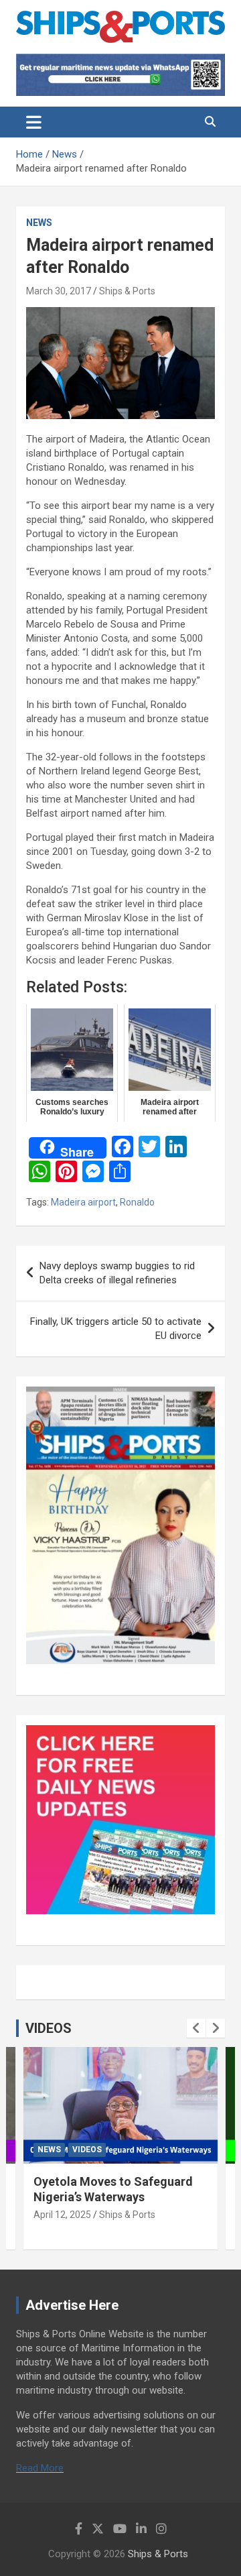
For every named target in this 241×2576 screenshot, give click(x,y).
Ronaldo (137, 1202)
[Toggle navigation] (34, 122)
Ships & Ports (127, 291)
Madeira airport (83, 1202)
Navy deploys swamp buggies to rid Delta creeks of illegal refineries (117, 1273)
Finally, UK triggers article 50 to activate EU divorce (116, 1329)
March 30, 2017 (59, 291)
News (39, 223)
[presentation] (196, 2028)
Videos (102, 2150)
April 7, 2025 (75, 2215)
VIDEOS (49, 2028)
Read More (40, 2468)
